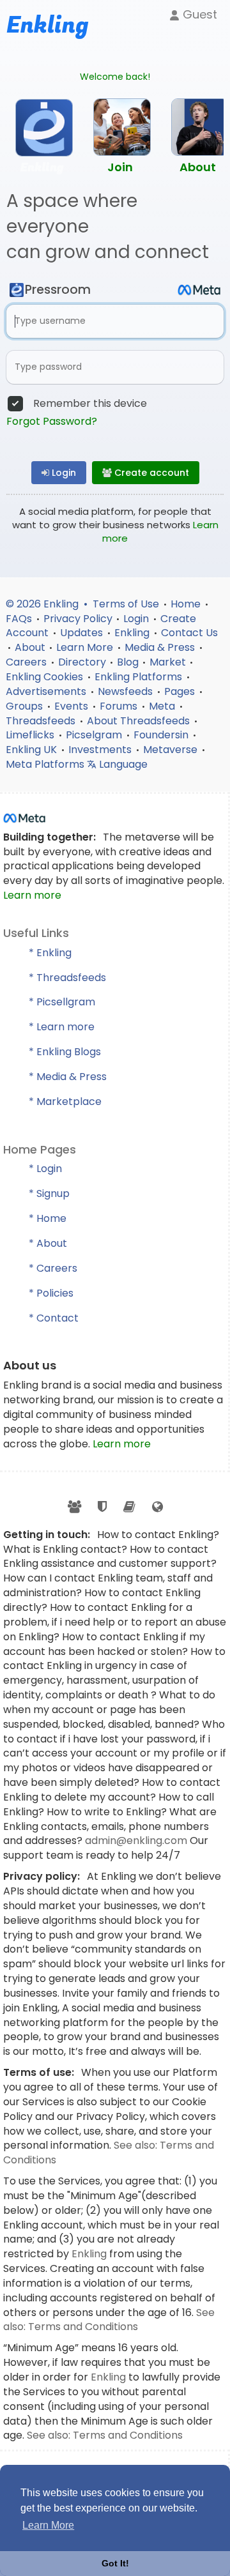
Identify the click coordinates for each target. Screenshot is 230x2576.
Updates (83, 633)
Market (168, 662)
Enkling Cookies (46, 677)
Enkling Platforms (140, 677)
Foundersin (162, 735)
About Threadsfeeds (140, 721)
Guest (198, 14)
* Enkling (50, 953)
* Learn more (62, 1027)
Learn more (32, 895)
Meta (163, 706)
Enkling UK (33, 750)
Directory (82, 662)
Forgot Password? (52, 422)
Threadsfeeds (42, 721)
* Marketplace (65, 1101)
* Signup (49, 1193)
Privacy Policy (78, 619)
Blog (128, 662)
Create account (150, 473)
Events (73, 706)
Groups (26, 706)
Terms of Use (127, 604)
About (30, 647)
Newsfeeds (126, 691)
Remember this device (90, 404)
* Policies (51, 1293)
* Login (45, 1169)
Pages (181, 691)
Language (122, 764)
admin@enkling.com (137, 1841)
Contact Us (189, 633)
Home (187, 604)
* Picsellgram (62, 1002)
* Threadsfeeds (67, 978)
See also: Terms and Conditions (109, 2320)
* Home (48, 1218)
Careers (27, 662)
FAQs (20, 619)
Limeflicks (31, 735)
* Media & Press (68, 1077)
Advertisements (47, 691)
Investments (101, 750)
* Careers (53, 1268)
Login (63, 473)
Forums (120, 706)
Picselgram (95, 735)
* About (48, 1243)
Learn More (86, 647)
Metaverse (172, 750)
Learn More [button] (48, 2525)
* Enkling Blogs (65, 1052)
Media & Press (161, 647)
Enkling (133, 633)
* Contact (54, 1318)
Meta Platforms (46, 764)
